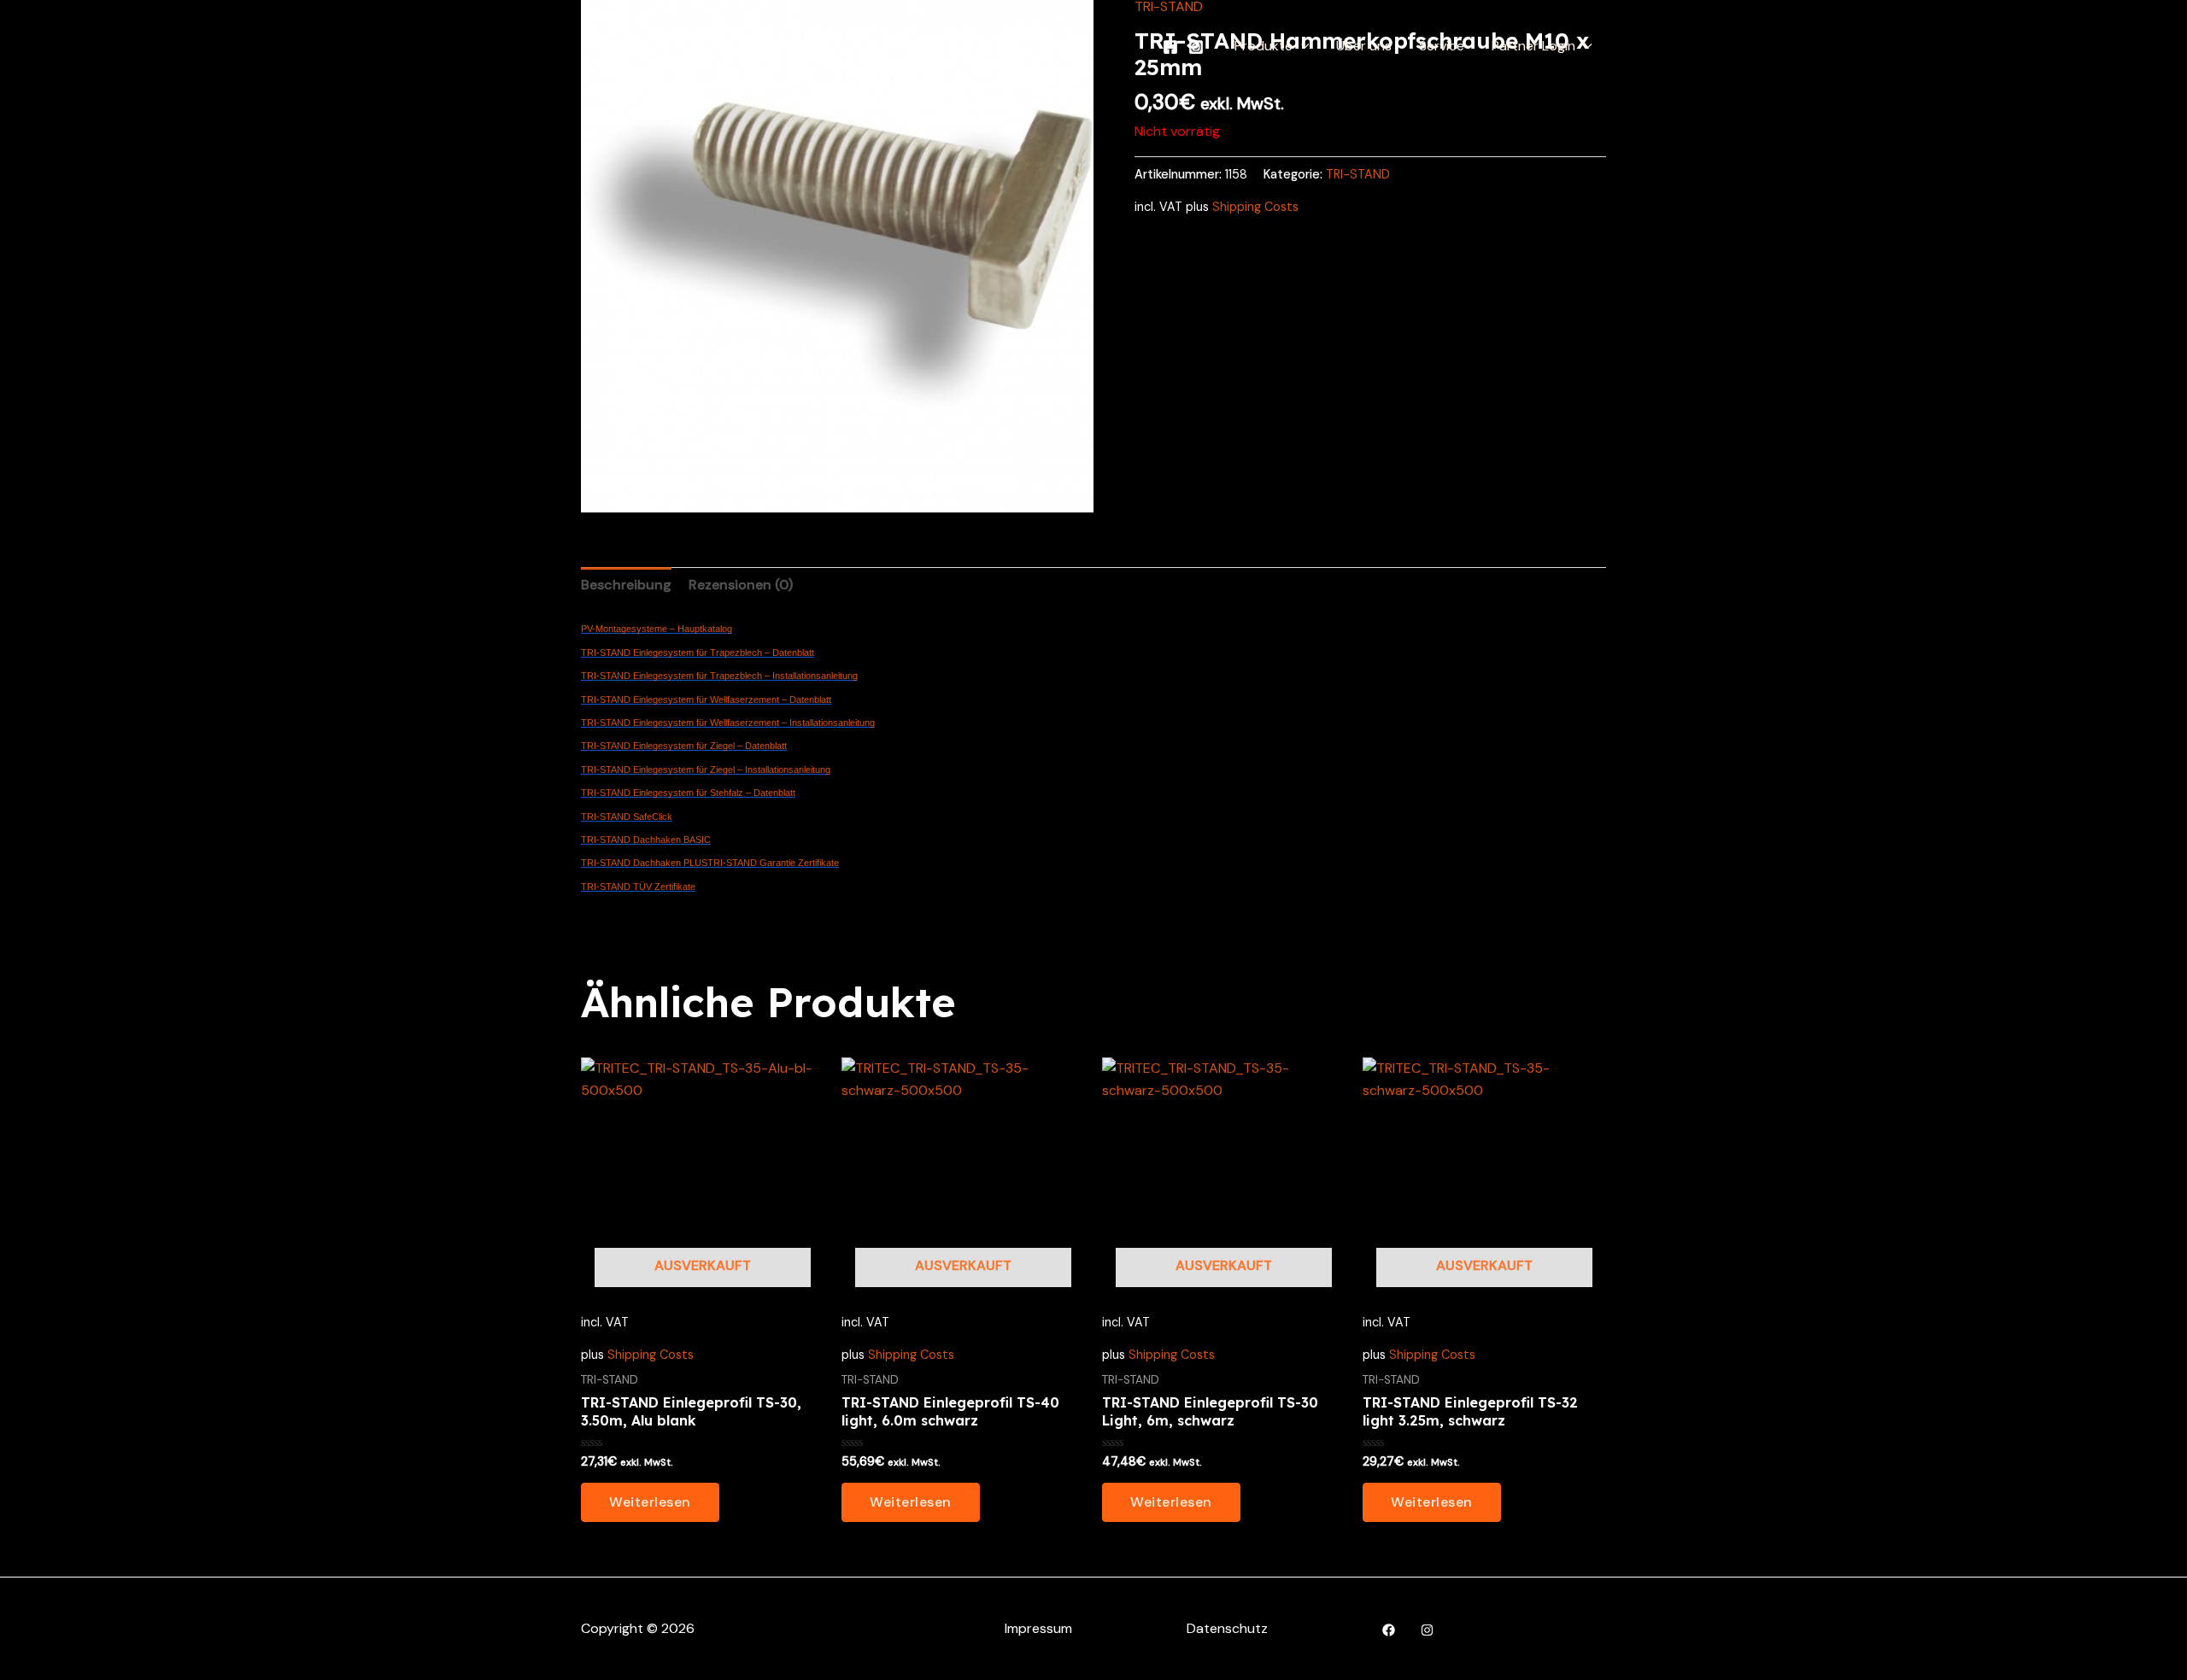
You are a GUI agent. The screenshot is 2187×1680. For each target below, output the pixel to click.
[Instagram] (1196, 47)
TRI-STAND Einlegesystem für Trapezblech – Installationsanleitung (719, 676)
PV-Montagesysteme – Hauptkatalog (657, 629)
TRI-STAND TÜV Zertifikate (638, 887)
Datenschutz (1227, 1628)
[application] (1301, 46)
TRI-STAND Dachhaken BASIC (646, 840)
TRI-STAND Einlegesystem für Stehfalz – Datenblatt (688, 793)
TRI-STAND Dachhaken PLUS (644, 863)
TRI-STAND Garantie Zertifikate (773, 863)
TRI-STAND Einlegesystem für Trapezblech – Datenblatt (698, 653)
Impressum (1038, 1628)
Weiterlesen (650, 1502)
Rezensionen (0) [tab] (741, 585)
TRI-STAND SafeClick (627, 817)
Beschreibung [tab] (626, 585)
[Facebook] (1170, 47)
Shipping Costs (1255, 207)
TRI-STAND (1358, 174)
